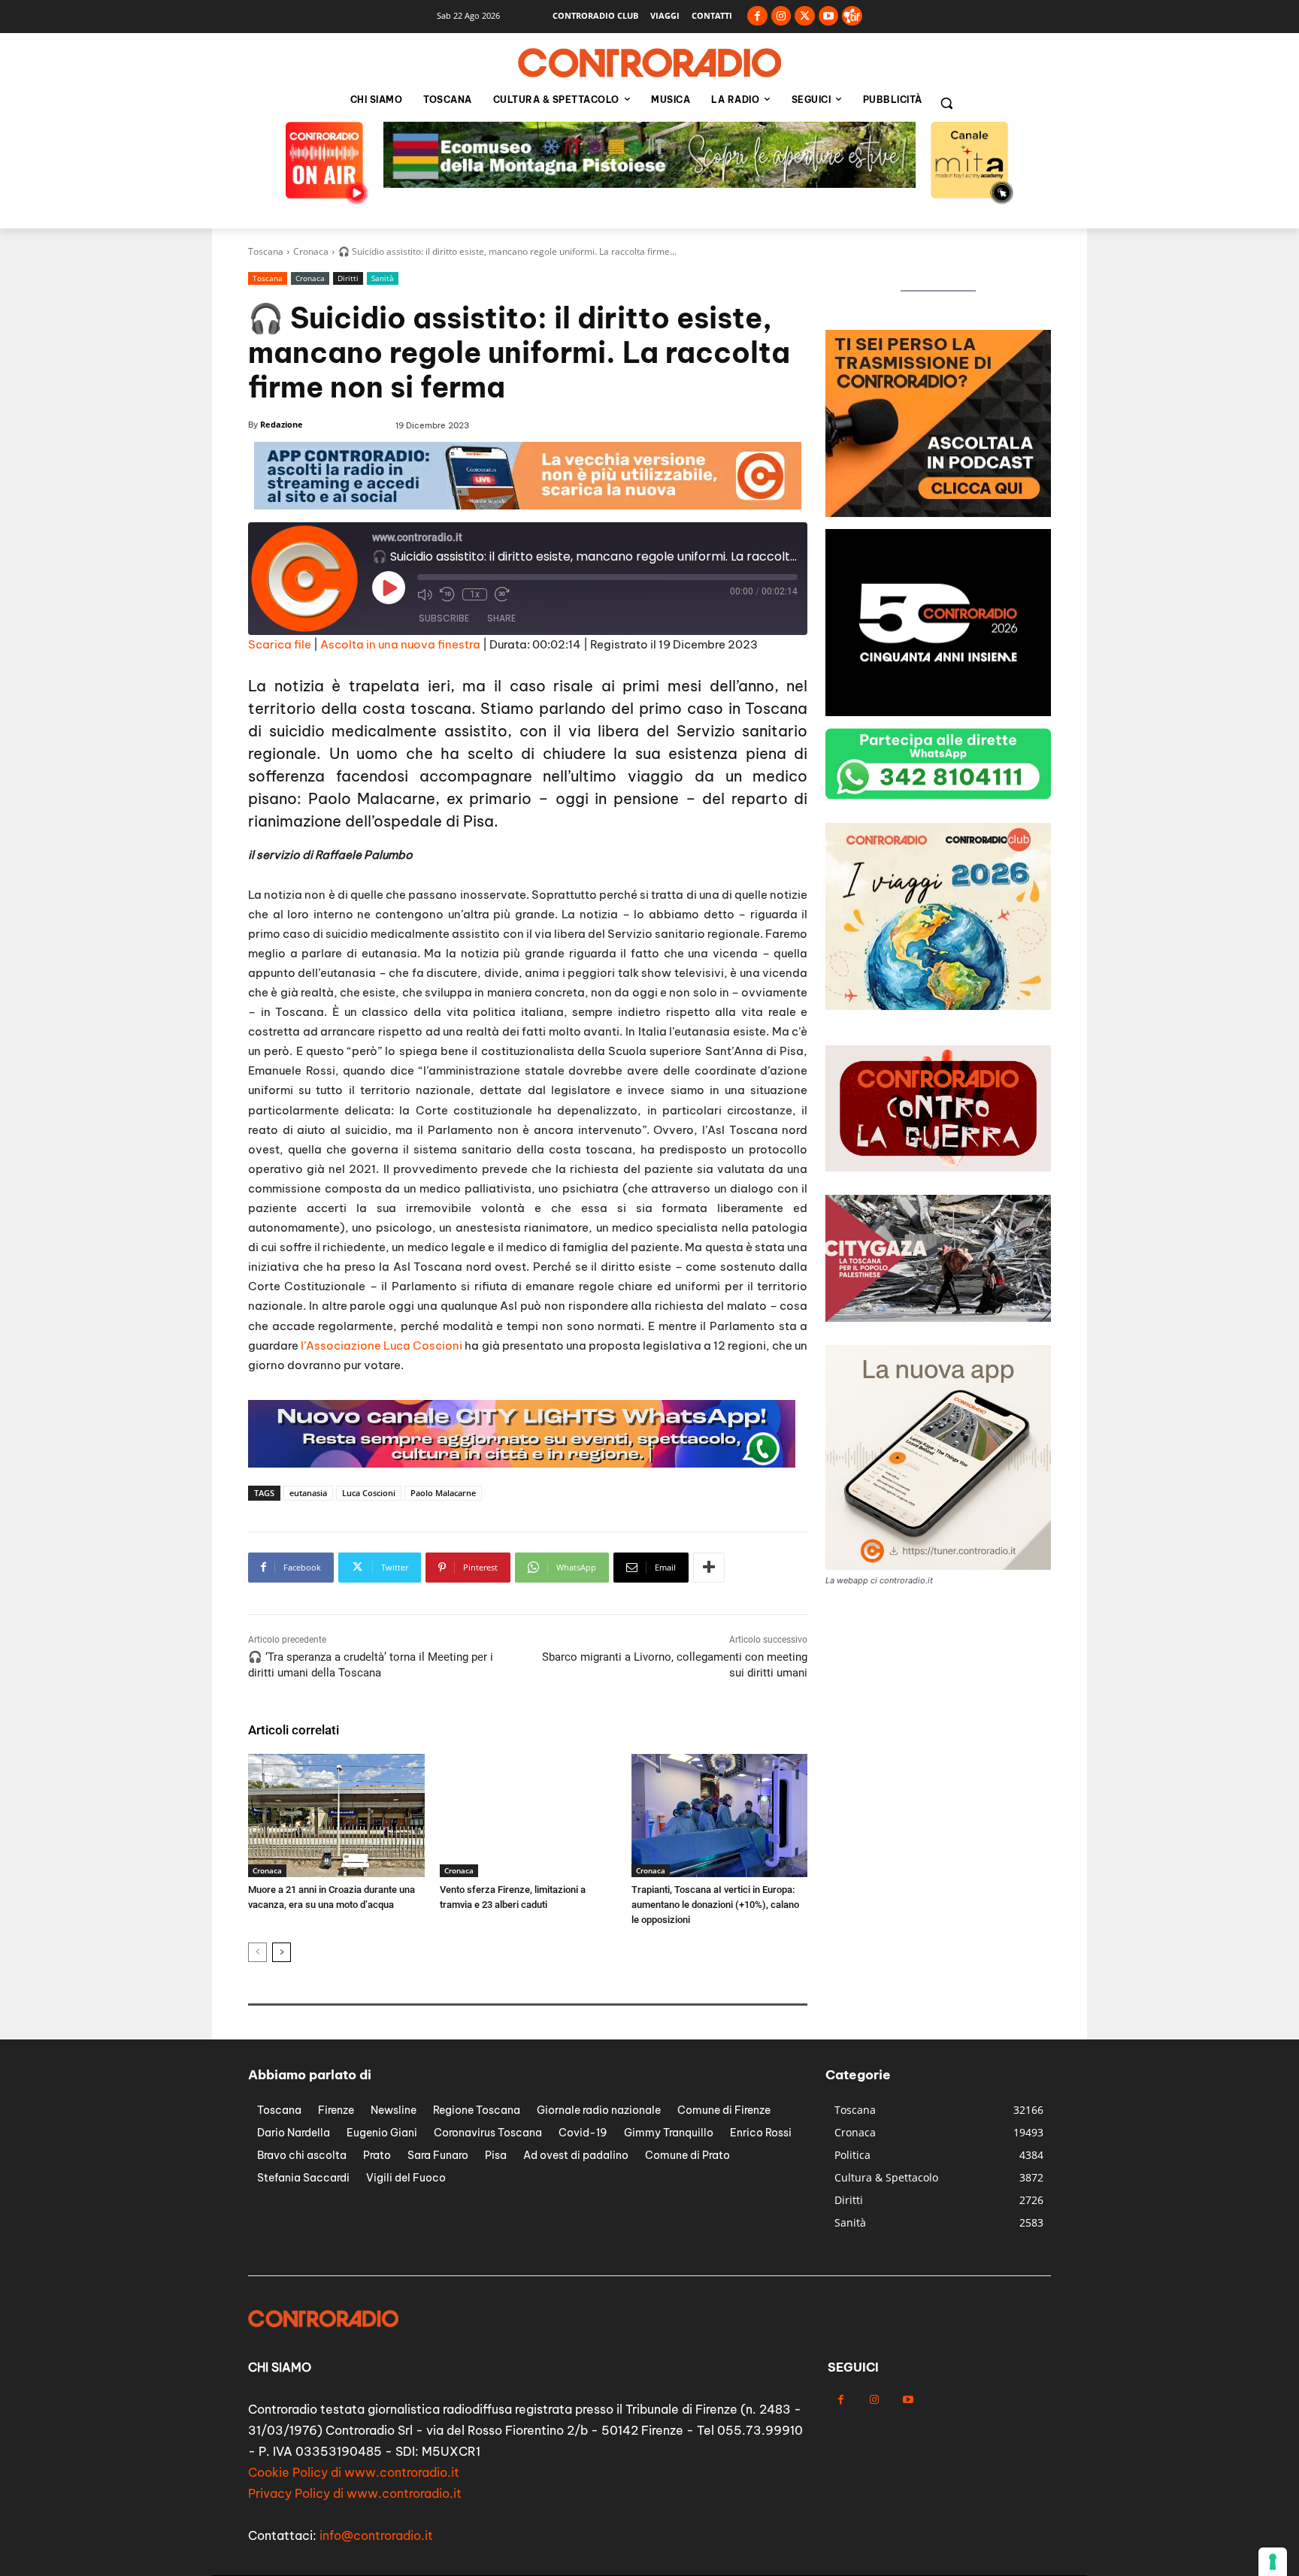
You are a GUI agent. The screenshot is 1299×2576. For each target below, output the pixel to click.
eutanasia (308, 1493)
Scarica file (280, 644)
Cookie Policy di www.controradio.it (354, 2472)
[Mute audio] (425, 594)
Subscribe (444, 618)
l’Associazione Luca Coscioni (382, 1345)
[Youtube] (829, 16)
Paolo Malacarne (443, 1493)
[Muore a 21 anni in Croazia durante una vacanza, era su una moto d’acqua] (336, 1816)
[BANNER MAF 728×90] (528, 505)
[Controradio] (649, 63)
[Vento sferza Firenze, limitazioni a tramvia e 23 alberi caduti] (528, 1816)
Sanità (383, 278)
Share (501, 618)
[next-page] (282, 1952)
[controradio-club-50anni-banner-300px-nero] (938, 1006)
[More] (709, 1568)
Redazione (282, 424)
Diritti (348, 278)
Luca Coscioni (369, 1493)
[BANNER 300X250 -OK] (938, 513)
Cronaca (311, 251)
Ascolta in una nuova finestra (400, 644)
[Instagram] (781, 16)
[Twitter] (805, 16)
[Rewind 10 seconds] (447, 594)
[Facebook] (757, 16)
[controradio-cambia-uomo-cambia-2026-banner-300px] (938, 712)
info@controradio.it (376, 2535)
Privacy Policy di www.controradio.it (355, 2493)
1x (475, 594)
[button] (946, 103)
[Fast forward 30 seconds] (502, 594)
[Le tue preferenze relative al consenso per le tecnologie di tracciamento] (1273, 2562)
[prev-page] (257, 1952)
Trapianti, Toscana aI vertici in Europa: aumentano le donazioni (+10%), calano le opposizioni (715, 1905)
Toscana (266, 251)
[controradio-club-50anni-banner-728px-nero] (649, 184)
